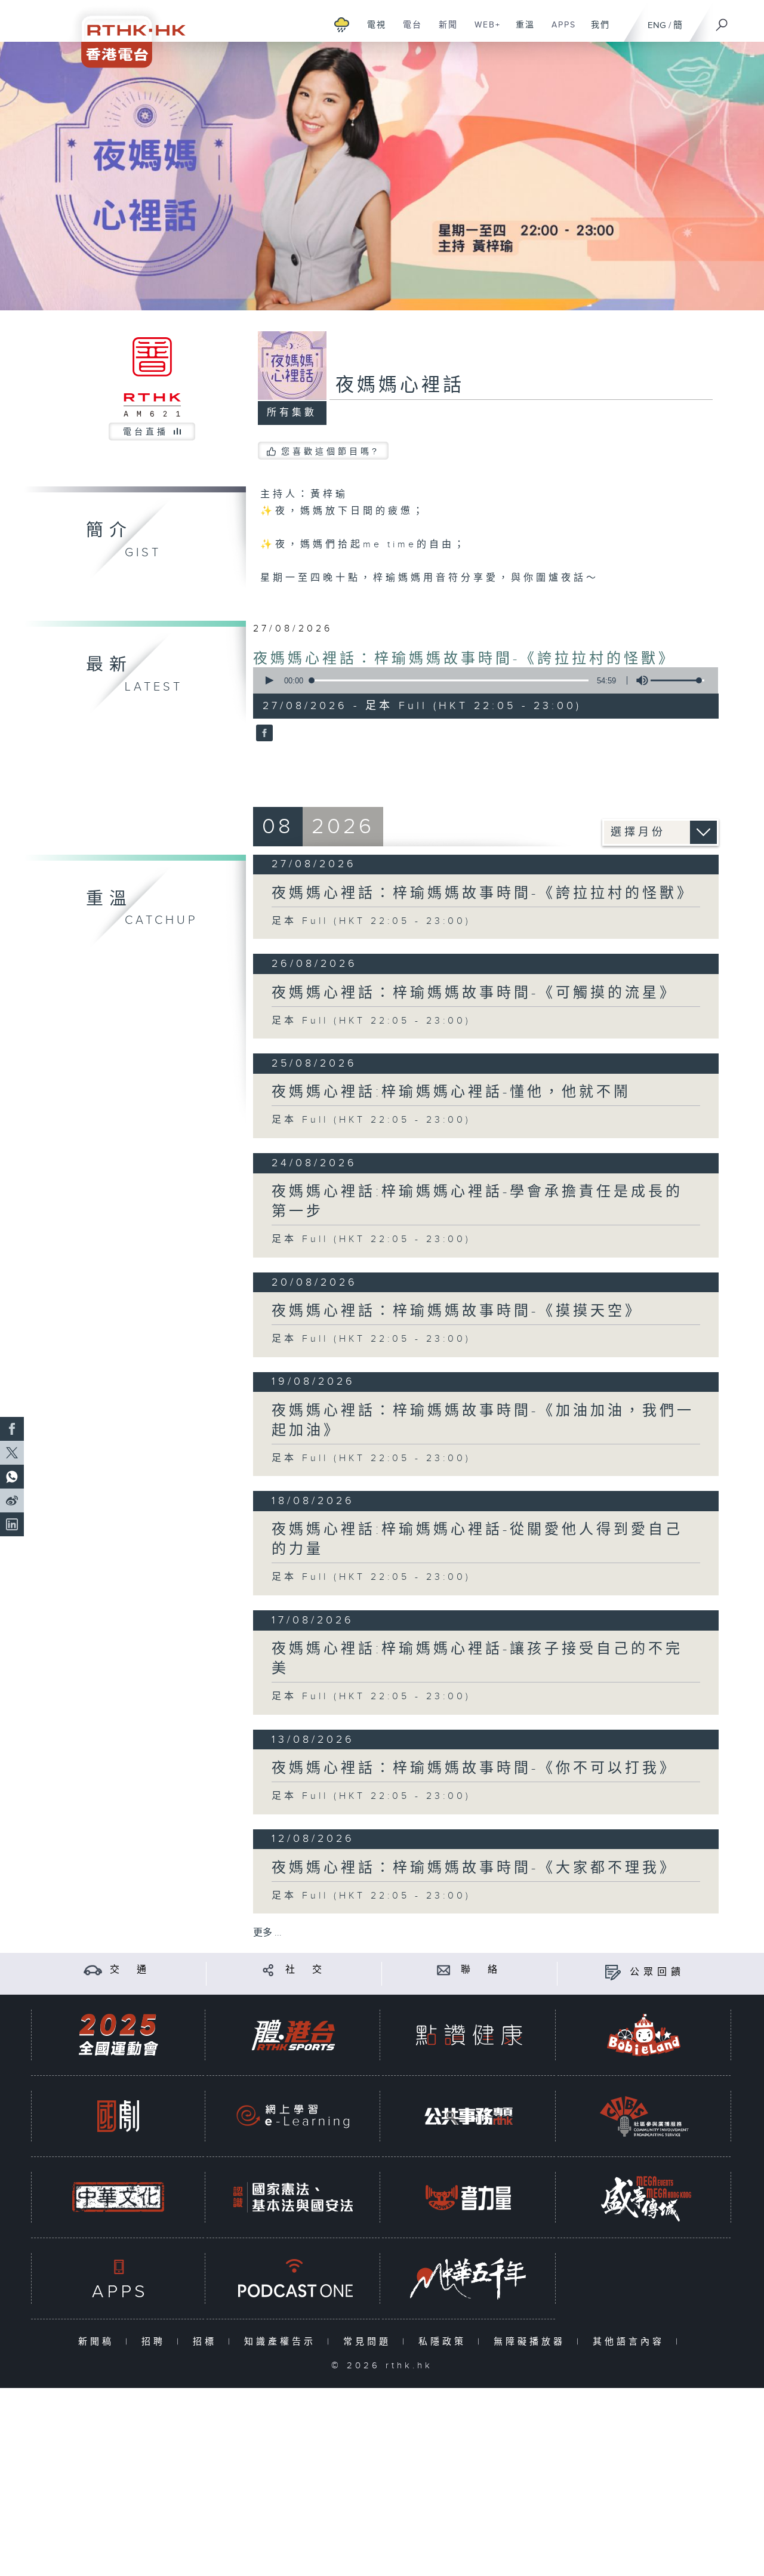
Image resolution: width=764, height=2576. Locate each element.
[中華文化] (118, 2197)
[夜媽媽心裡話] (263, 734)
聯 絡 (481, 1970)
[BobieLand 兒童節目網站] (644, 2035)
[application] (481, 680)
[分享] (268, 1970)
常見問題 (370, 2342)
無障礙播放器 (532, 2342)
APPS (559, 31)
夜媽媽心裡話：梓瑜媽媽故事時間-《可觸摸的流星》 (474, 993)
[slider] (677, 680)
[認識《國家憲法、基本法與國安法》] (293, 2197)
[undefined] (342, 24)
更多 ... (267, 1933)
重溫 (521, 31)
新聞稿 (99, 2342)
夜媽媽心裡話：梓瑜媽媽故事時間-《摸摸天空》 (457, 1311)
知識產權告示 (283, 2342)
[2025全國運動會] (118, 2035)
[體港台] (293, 2035)
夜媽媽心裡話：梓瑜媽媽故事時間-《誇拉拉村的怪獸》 (464, 659)
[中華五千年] (469, 2278)
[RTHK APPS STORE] (118, 2278)
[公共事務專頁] (469, 2116)
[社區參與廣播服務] (644, 2116)
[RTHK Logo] (125, 34)
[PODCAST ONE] (293, 2278)
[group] (639, 680)
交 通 (130, 1970)
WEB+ (483, 31)
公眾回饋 (657, 1972)
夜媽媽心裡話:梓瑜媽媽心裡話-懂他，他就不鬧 (451, 1092)
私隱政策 (445, 2342)
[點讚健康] (469, 2035)
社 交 (306, 1970)
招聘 (156, 2342)
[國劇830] (118, 2116)
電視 (372, 31)
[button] (269, 680)
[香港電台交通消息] (93, 1970)
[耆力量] (469, 2197)
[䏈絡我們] (444, 1970)
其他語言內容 (631, 2342)
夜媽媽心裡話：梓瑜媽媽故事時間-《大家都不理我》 (474, 1868)
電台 (408, 31)
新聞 (444, 31)
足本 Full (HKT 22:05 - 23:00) (371, 921)
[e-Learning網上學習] (293, 2116)
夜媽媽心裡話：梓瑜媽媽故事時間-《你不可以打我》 (474, 1768)
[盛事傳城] (644, 2197)
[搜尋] (722, 21)
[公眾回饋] (613, 1972)
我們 (596, 31)
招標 (207, 2342)
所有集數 (292, 413)
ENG (657, 25)
